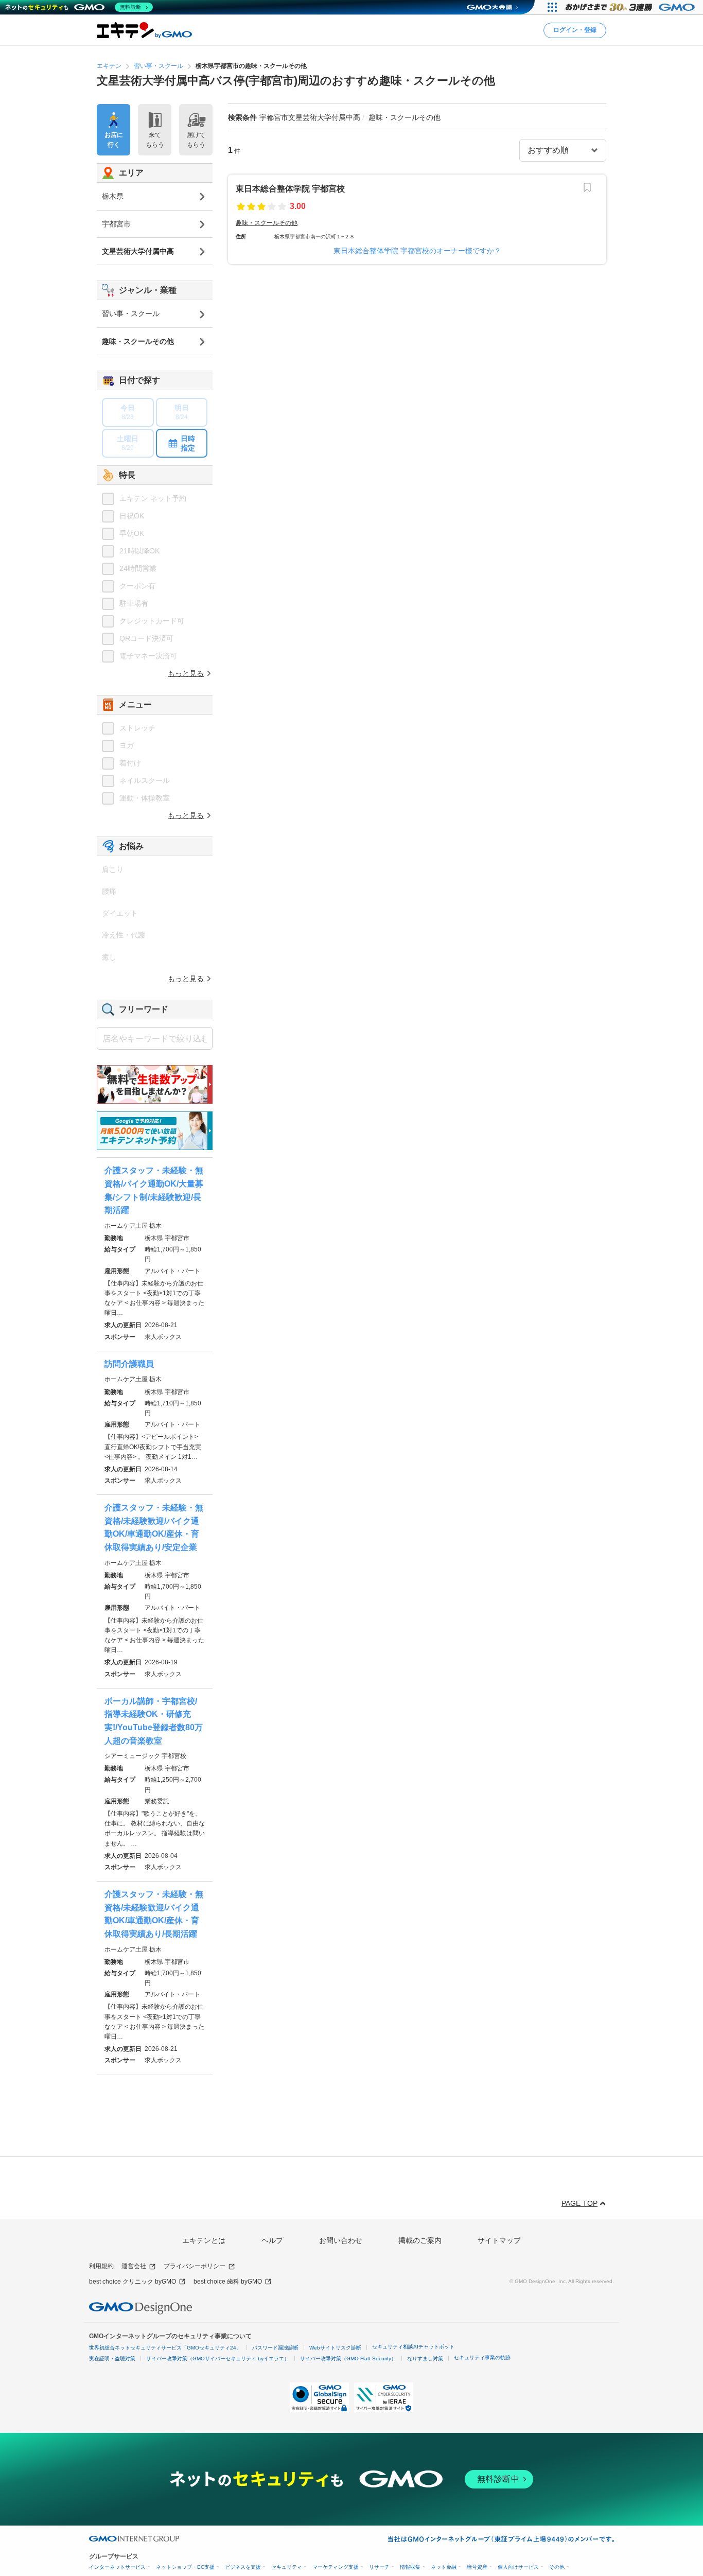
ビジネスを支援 (243, 2567)
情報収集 (410, 2567)
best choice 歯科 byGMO (228, 2282)
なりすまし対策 (425, 2359)
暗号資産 (477, 2567)
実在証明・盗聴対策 (112, 2359)
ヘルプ (272, 2240)
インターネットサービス (117, 2567)
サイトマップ (499, 2240)
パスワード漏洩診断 (275, 2348)
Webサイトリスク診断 (335, 2348)
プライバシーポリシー (195, 2266)
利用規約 (101, 2266)
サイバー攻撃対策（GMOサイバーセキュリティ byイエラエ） (218, 2359)
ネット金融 (444, 2567)
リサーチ (379, 2567)
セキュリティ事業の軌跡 (482, 2357)
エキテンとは (204, 2240)
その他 (557, 2567)
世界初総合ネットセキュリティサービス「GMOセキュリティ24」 (165, 2348)
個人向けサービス (518, 2567)
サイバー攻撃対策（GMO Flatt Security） (348, 2359)
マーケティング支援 (336, 2567)
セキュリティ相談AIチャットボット (413, 2347)
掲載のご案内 (420, 2240)
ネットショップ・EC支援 (185, 2567)
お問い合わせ (341, 2240)
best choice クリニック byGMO (133, 2282)
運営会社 (134, 2266)
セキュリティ (287, 2567)
